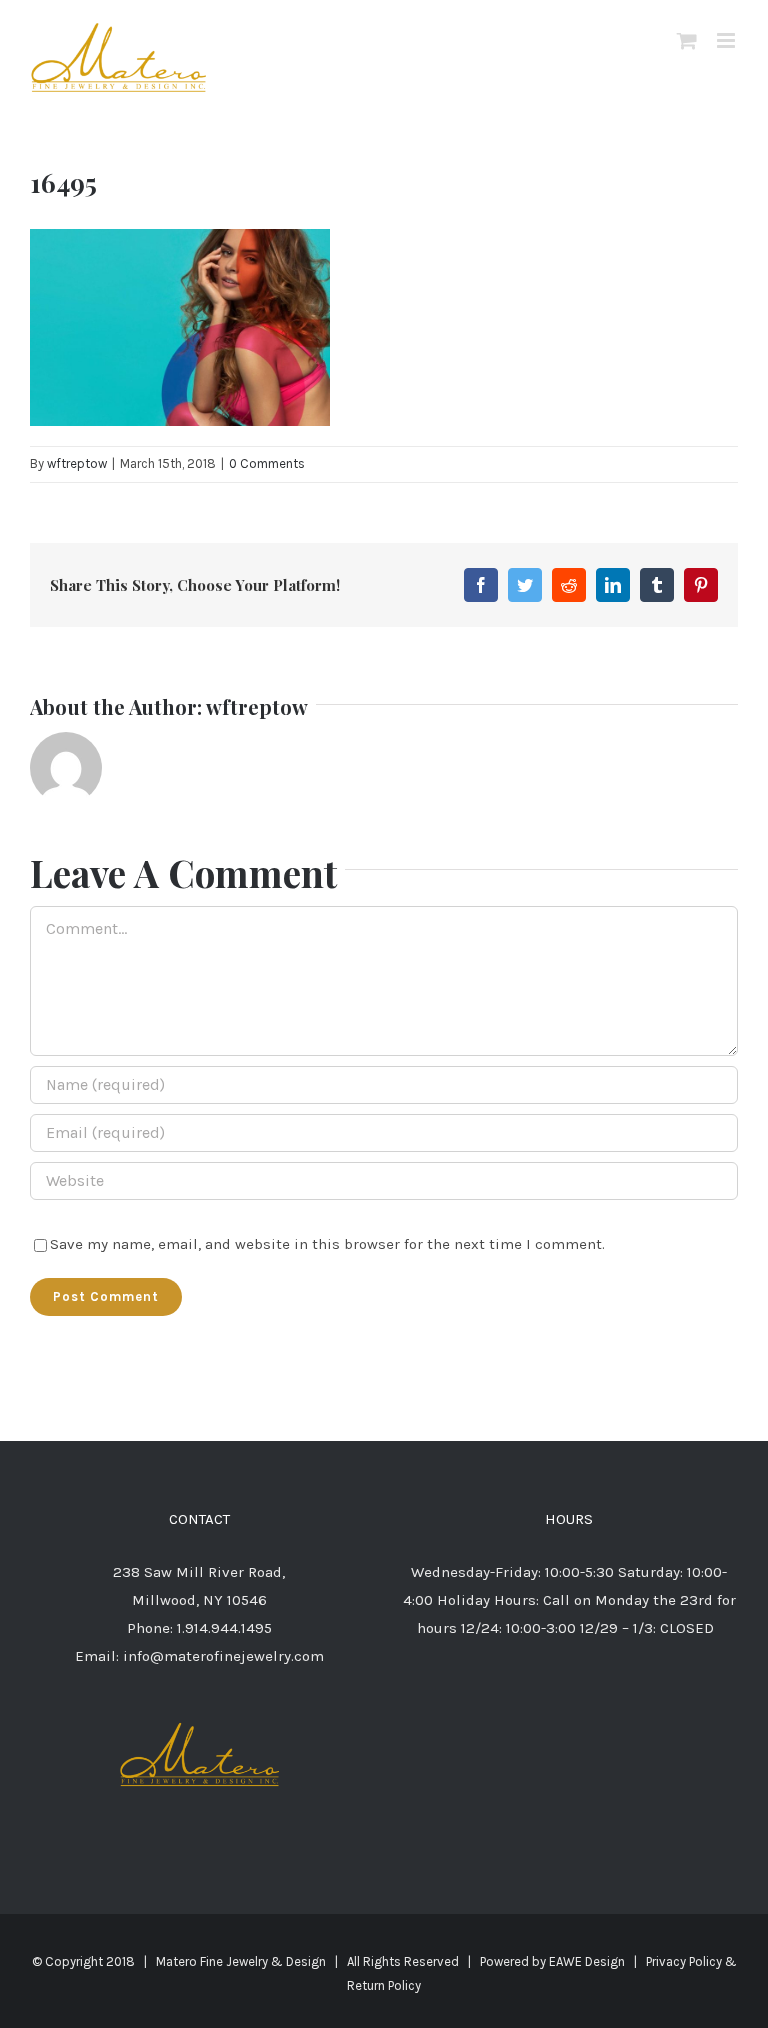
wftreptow (77, 463)
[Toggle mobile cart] (687, 40)
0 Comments (267, 463)
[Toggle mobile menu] (727, 40)
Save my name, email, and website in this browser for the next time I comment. (327, 1244)
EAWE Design (587, 1961)
